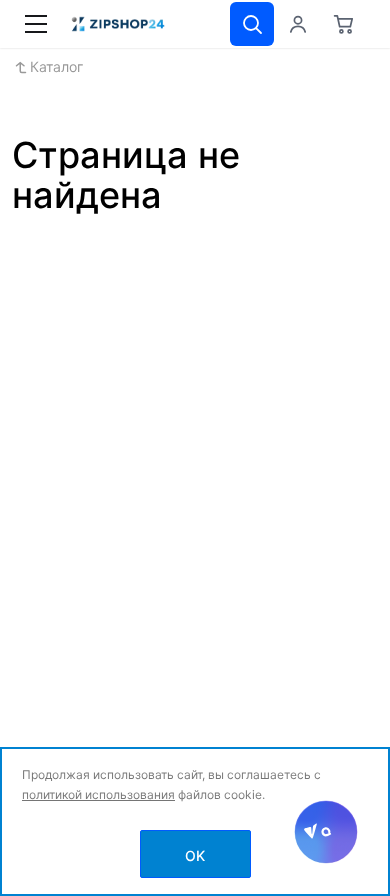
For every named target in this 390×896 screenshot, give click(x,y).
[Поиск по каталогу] (252, 24)
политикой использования (98, 794)
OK (195, 855)
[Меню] (36, 24)
